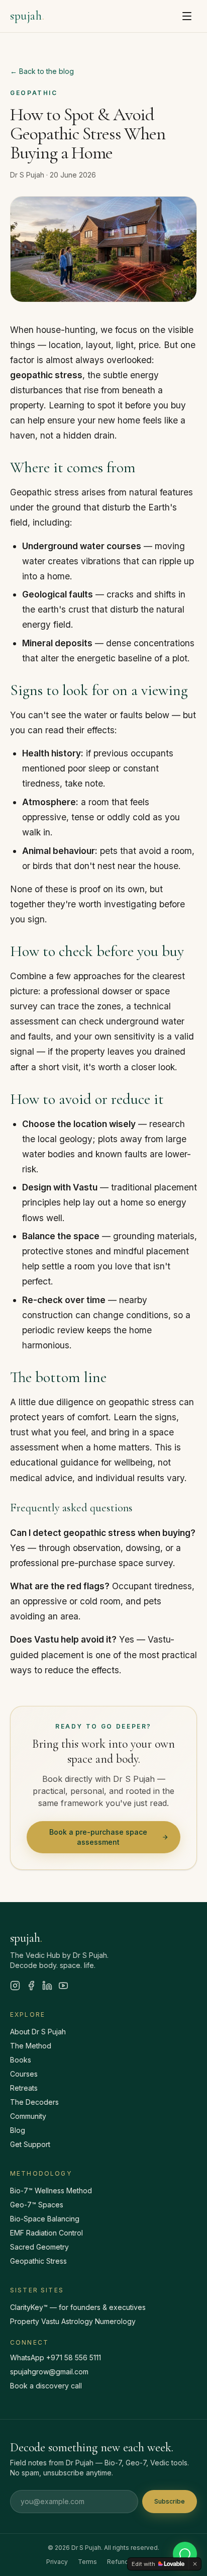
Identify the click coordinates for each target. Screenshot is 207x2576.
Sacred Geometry (39, 2247)
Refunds (120, 2562)
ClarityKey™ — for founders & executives (78, 2307)
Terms (87, 2562)
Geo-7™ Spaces (37, 2205)
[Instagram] (15, 1986)
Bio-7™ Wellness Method (51, 2191)
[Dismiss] (195, 2564)
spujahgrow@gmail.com (49, 2372)
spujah (27, 16)
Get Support (30, 2144)
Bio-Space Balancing (45, 2219)
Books (21, 2060)
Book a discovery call (46, 2386)
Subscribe (170, 2501)
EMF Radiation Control (46, 2233)
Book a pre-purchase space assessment (98, 1837)
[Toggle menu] (187, 16)
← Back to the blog (42, 71)
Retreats (24, 2088)
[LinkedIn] (47, 1986)
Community (28, 2116)
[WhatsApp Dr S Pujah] (185, 2554)
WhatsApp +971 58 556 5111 (56, 2357)
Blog (18, 2130)
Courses (24, 2074)
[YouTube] (63, 1986)
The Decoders (34, 2102)
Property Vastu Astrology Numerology (73, 2321)
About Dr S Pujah (38, 2032)
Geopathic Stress (38, 2261)
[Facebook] (31, 1986)
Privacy (57, 2562)
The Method (31, 2046)
